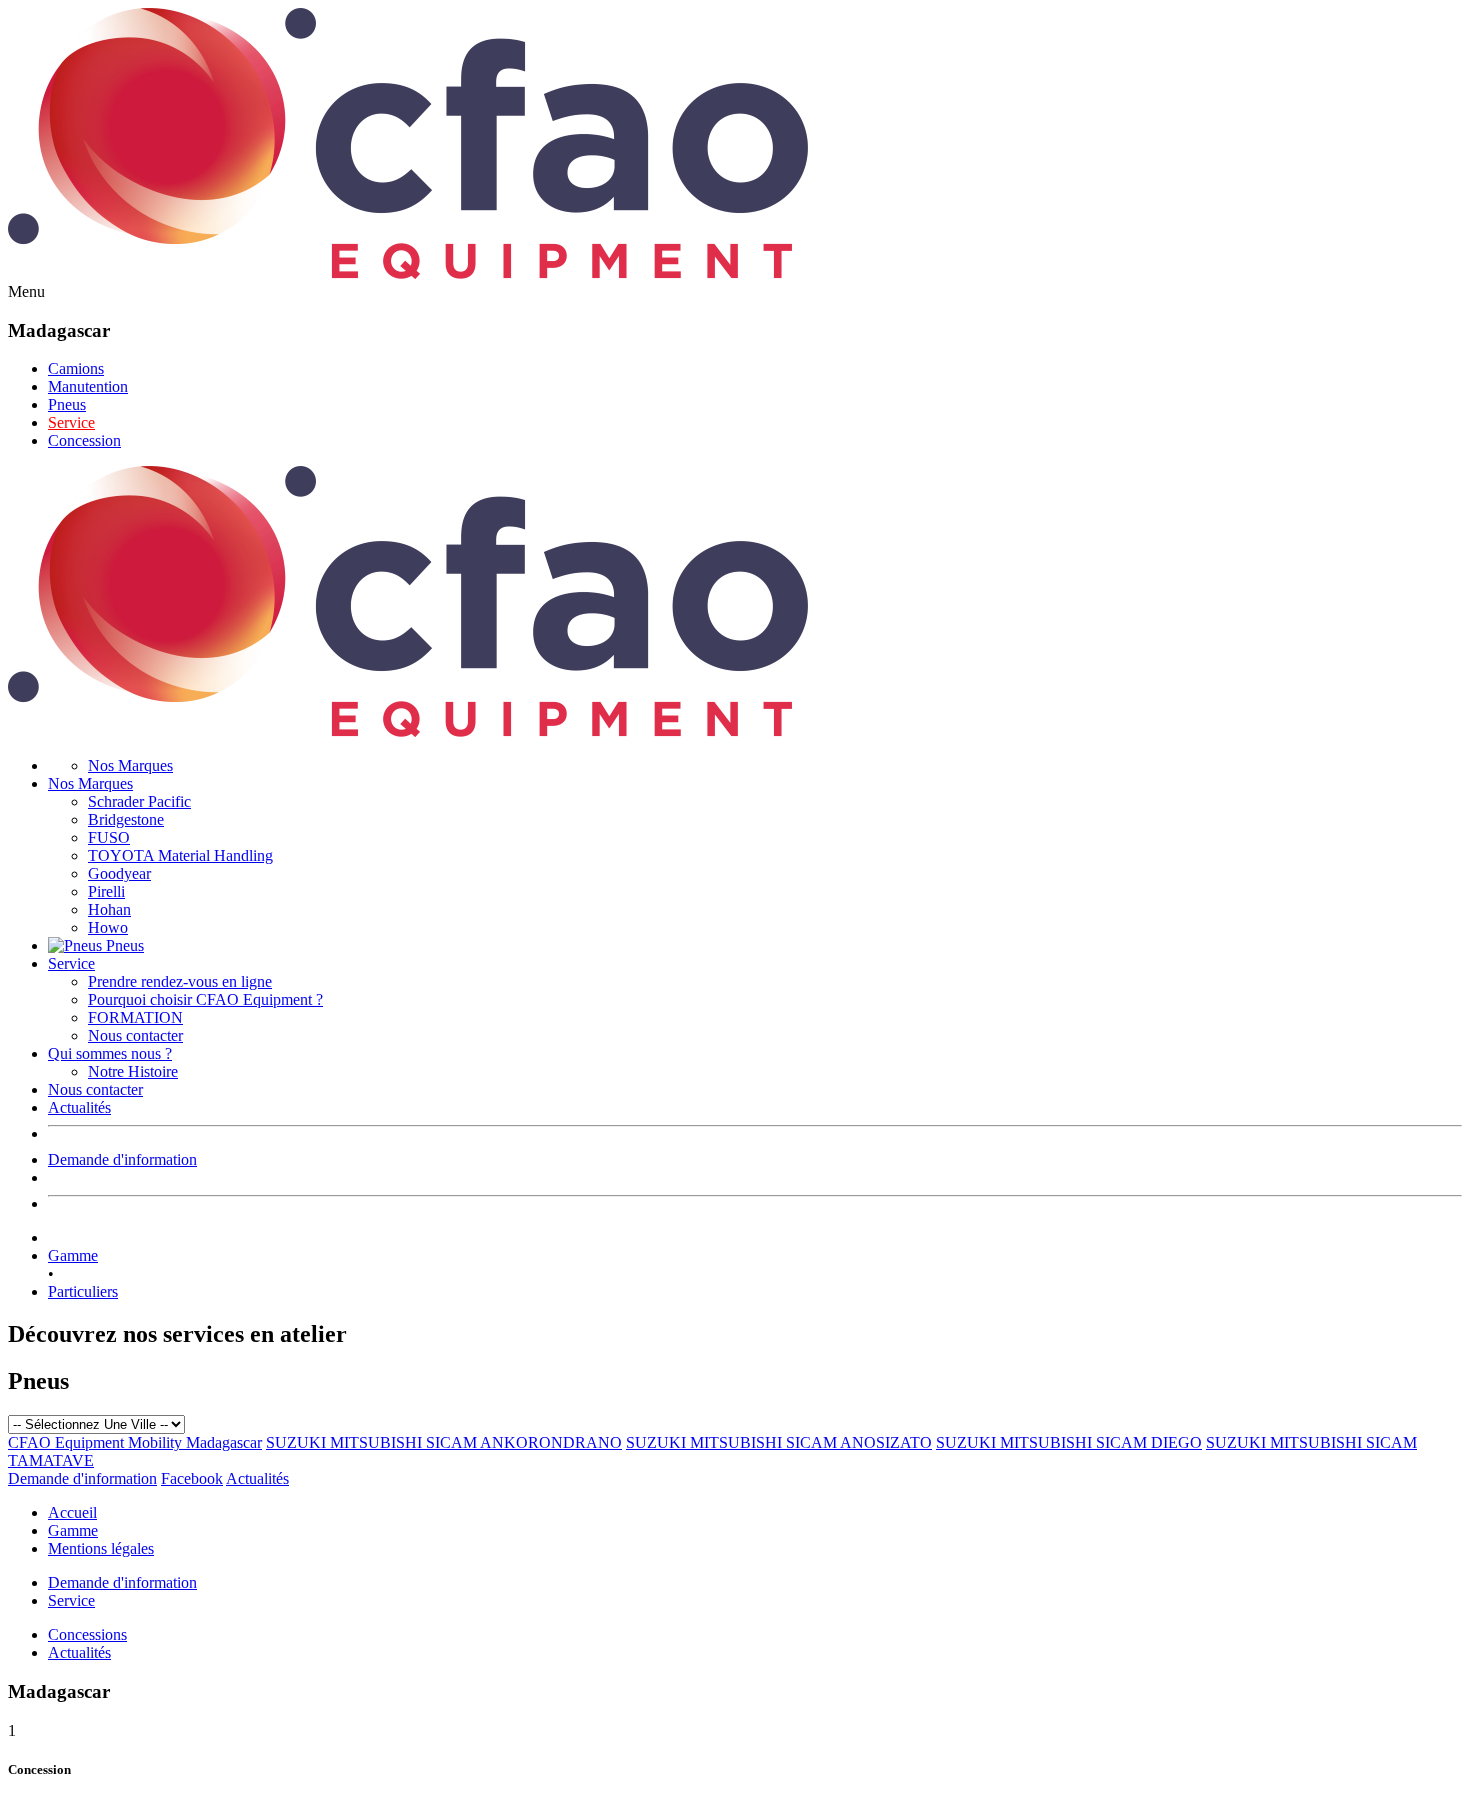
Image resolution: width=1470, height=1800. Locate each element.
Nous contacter (135, 1035)
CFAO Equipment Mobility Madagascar (135, 1442)
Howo (108, 927)
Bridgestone (126, 819)
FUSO (109, 837)
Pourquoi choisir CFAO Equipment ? (205, 999)
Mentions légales (101, 1548)
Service (71, 422)
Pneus (67, 404)
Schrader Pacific (139, 801)
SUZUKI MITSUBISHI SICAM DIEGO (1069, 1442)
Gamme (73, 1255)
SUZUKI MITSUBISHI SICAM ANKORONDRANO (444, 1442)
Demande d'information (122, 1159)
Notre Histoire (133, 1071)
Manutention (88, 386)
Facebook (192, 1478)
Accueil (72, 1512)
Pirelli (106, 891)
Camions (76, 368)
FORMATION (135, 1017)
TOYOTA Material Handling (180, 855)
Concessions (87, 1634)
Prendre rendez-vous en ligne (180, 981)
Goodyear (119, 873)
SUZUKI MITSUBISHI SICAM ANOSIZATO (779, 1442)
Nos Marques (130, 765)
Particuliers (83, 1291)
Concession (84, 440)
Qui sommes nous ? (110, 1053)
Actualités (79, 1107)
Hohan (109, 909)
